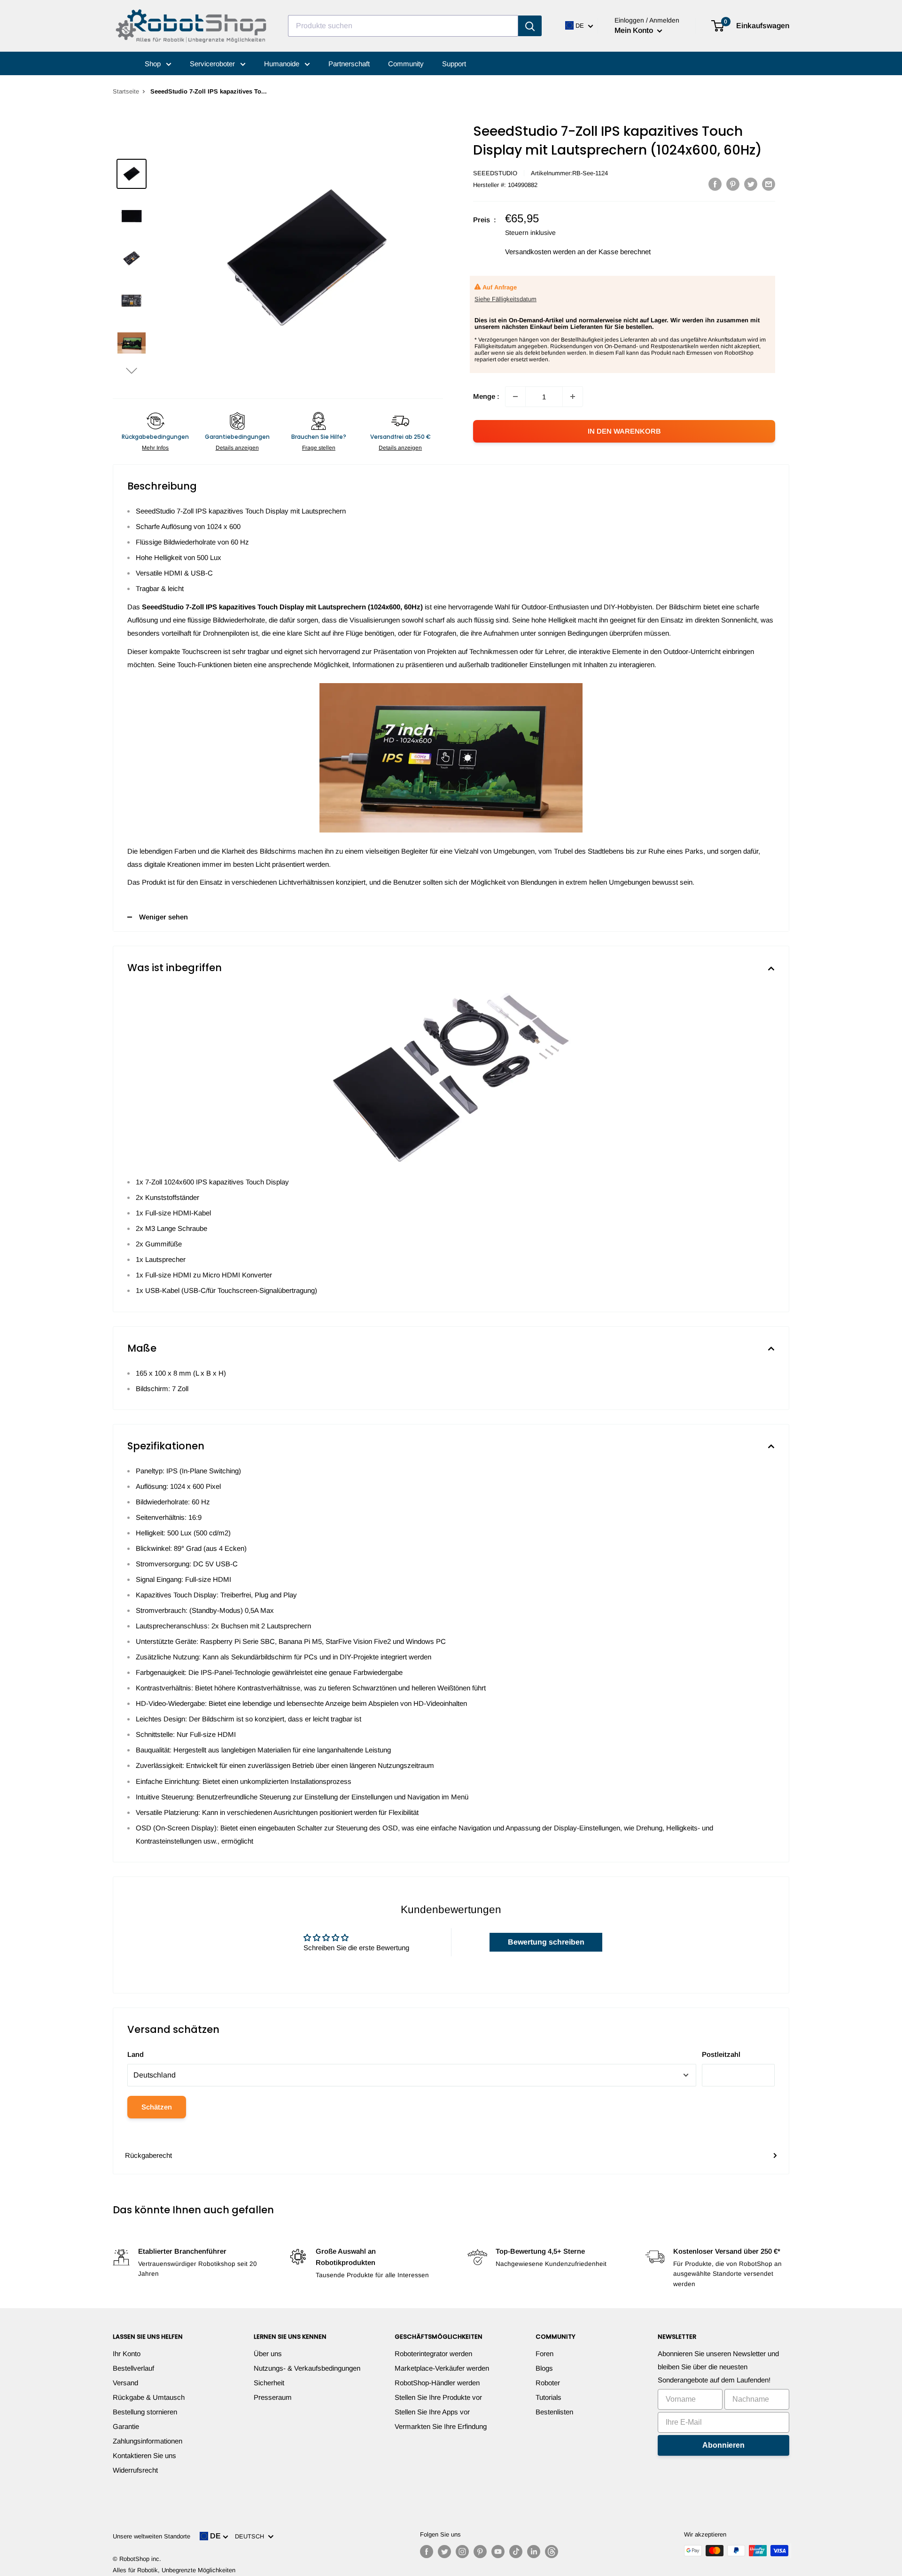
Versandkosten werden (540, 252)
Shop (154, 64)
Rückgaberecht (148, 2155)
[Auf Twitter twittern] (751, 184)
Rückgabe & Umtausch (149, 2397)
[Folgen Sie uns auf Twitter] (444, 2552)
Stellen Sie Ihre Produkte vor (438, 2397)
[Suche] (530, 26)
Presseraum (273, 2397)
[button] (132, 370)
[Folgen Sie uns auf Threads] (552, 2552)
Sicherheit (269, 2383)
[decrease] (515, 397)
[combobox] (403, 26)
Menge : (486, 396)
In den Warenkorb (624, 431)
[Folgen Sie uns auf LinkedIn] (534, 2552)
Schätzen (157, 2107)
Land (136, 2054)
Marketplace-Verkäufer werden (442, 2368)
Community (406, 64)
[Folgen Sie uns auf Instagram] (462, 2552)
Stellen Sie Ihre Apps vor (432, 2412)
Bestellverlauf (133, 2368)
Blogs (544, 2368)
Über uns (268, 2354)
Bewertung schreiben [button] (546, 1942)
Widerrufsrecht (135, 2470)
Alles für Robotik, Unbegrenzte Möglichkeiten (174, 2570)
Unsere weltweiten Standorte (152, 2536)
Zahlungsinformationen (148, 2441)
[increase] (573, 397)
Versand (125, 2383)
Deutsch (251, 2536)
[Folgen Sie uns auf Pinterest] (480, 2552)
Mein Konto (635, 30)
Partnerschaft (349, 64)
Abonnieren (723, 2445)
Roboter (548, 2383)
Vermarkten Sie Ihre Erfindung (441, 2426)
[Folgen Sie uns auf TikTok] (516, 2552)
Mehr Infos (155, 448)
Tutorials (548, 2397)
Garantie (126, 2426)
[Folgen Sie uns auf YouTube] (498, 2552)
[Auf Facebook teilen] (715, 184)
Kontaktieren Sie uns (144, 2455)
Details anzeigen (237, 448)
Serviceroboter (213, 64)
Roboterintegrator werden (433, 2354)
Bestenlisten (554, 2412)
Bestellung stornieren (145, 2412)
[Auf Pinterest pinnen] (733, 184)
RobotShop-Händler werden (437, 2383)
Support (454, 64)
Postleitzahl (721, 2054)
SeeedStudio (495, 173)
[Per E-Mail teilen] (769, 184)
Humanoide (283, 64)
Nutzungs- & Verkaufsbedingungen (307, 2368)
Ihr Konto (127, 2354)
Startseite (126, 91)
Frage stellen (319, 448)
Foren (544, 2354)
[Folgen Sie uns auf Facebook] (427, 2552)
